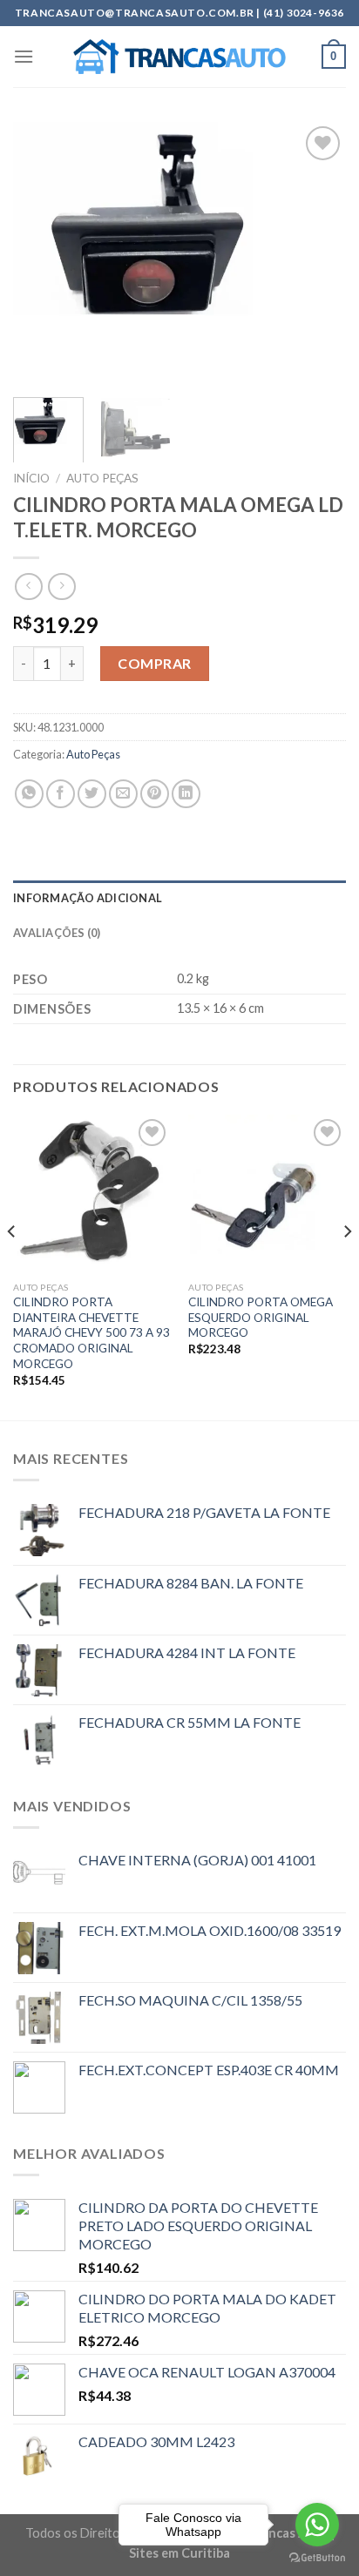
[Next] (317, 253)
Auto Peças (102, 478)
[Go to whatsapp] (317, 2525)
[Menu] (24, 56)
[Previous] (42, 253)
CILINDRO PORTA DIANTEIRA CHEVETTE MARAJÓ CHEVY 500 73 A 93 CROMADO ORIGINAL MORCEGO (91, 1333)
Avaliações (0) (57, 933)
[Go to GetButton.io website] (317, 2558)
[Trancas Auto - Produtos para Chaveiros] (180, 57)
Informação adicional (88, 898)
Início (31, 478)
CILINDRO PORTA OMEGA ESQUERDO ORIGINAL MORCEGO (261, 1317)
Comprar (154, 663)
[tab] (179, 898)
